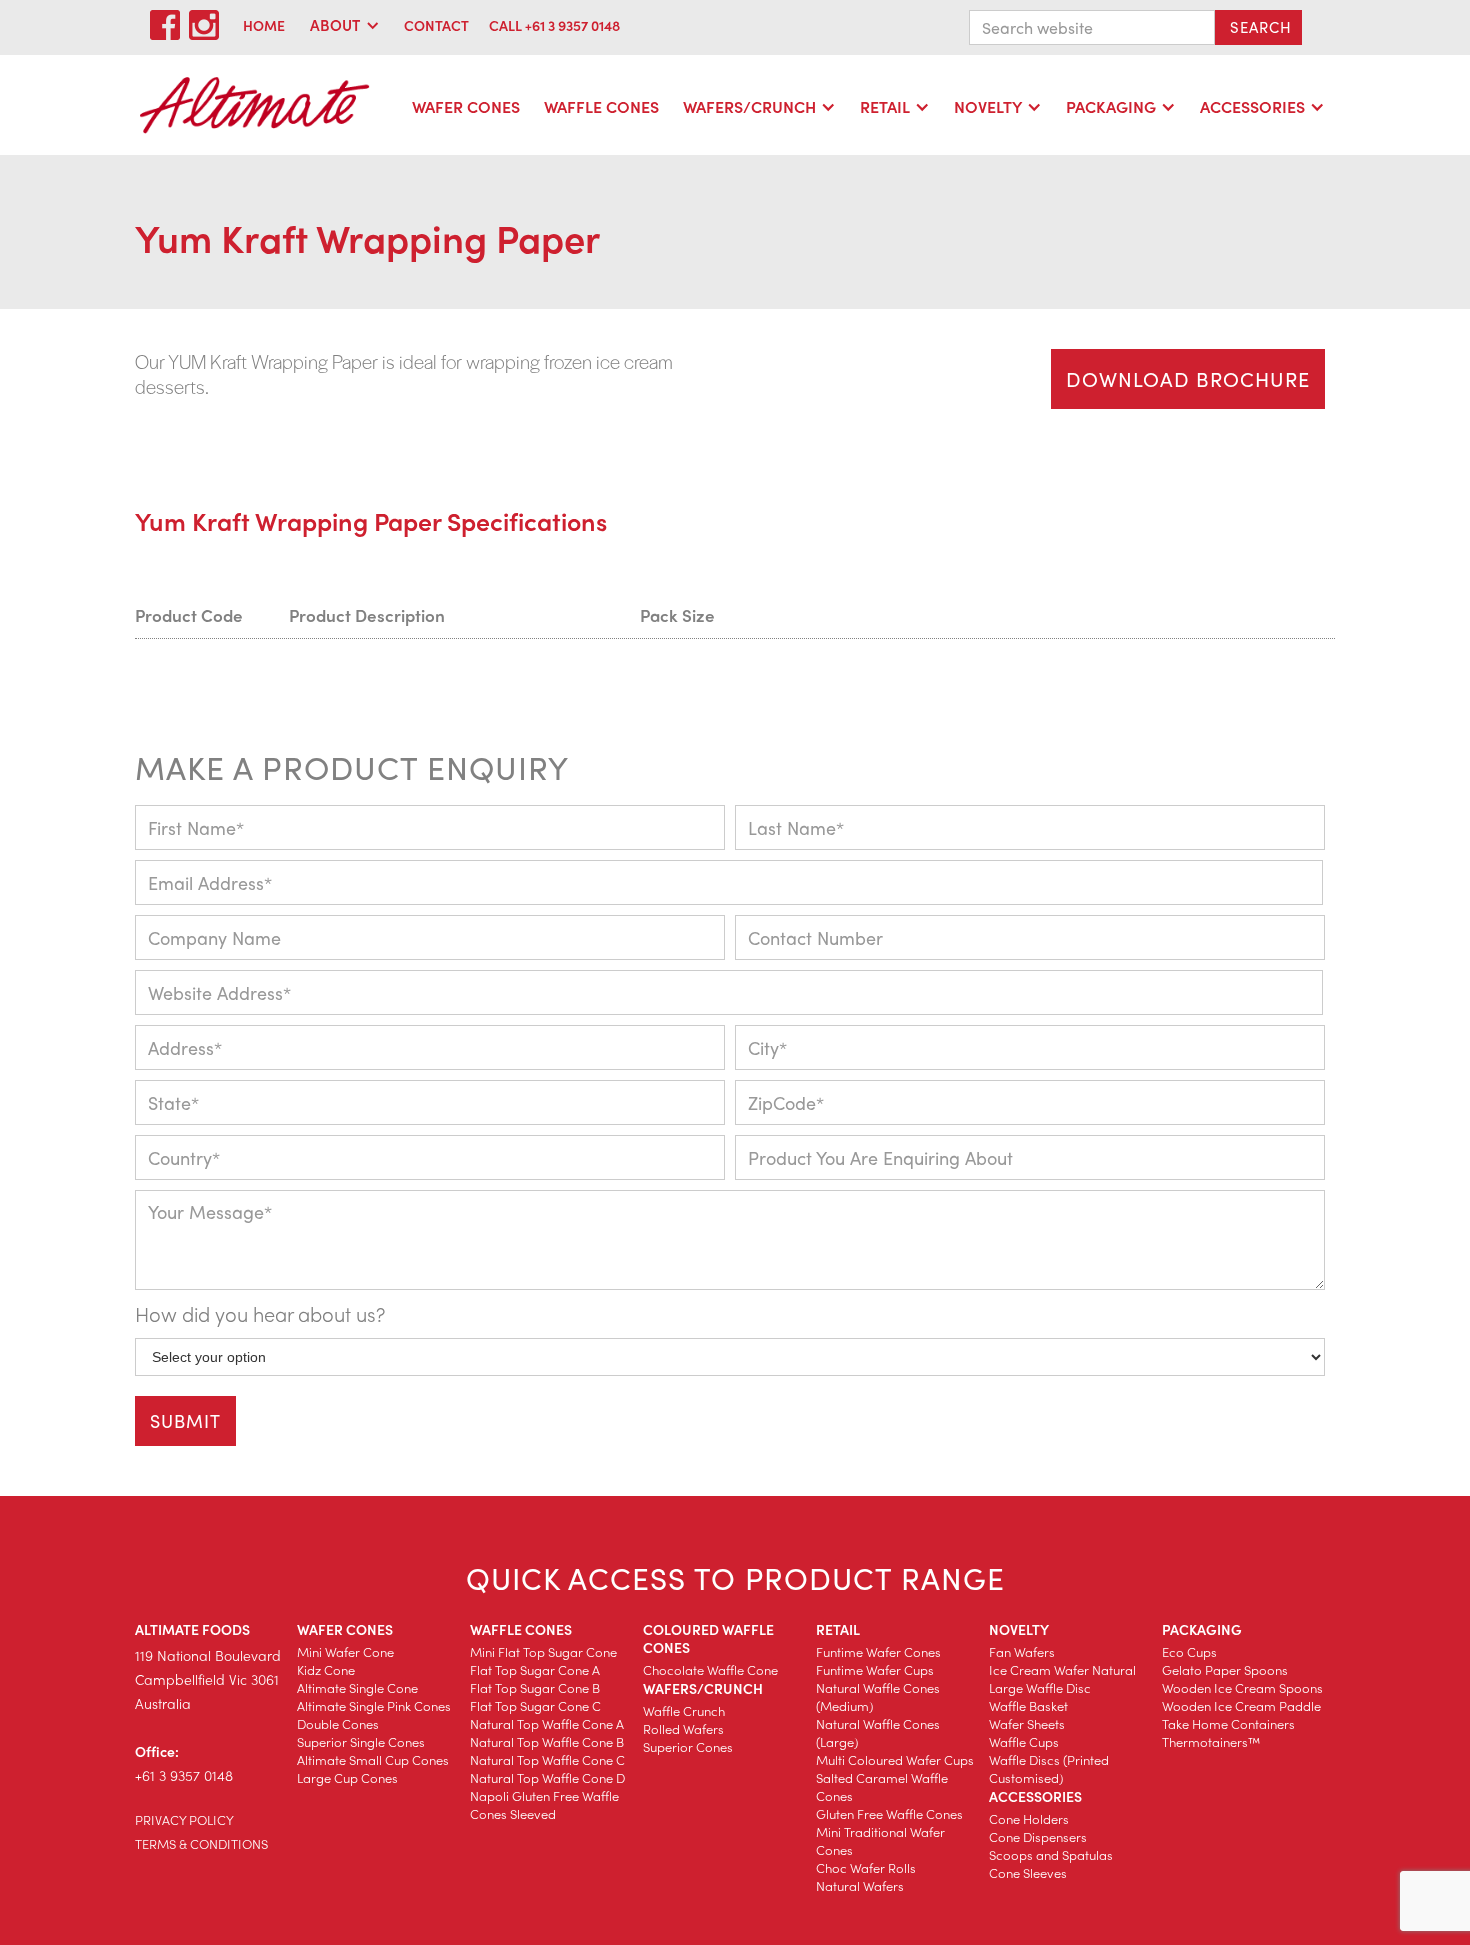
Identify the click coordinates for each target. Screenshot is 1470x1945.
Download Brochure (1188, 378)
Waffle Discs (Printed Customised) (1049, 1768)
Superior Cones (688, 1746)
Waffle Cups (1024, 1741)
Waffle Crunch (684, 1710)
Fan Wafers (1022, 1651)
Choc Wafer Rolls (866, 1867)
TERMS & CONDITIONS (201, 1843)
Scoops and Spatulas (1051, 1854)
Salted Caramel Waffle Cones (882, 1786)
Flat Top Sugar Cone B (535, 1687)
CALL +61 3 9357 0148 (554, 25)
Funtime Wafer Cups (875, 1669)
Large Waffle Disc (1040, 1687)
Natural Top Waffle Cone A (547, 1723)
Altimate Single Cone (357, 1687)
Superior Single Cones (361, 1741)
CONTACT (436, 25)
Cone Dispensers (1038, 1836)
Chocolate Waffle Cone (710, 1669)
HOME (264, 25)
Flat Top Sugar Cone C (535, 1705)
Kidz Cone (326, 1669)
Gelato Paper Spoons (1225, 1669)
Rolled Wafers (683, 1728)
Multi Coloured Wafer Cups (895, 1759)
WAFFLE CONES (601, 106)
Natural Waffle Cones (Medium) (878, 1696)
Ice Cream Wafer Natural (1062, 1669)
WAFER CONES (466, 106)
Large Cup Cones (347, 1777)
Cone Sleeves (1028, 1872)
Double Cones (338, 1723)
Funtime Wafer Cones (878, 1651)
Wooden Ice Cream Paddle (1241, 1705)
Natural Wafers (860, 1885)
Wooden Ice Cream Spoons (1242, 1687)
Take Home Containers (1228, 1723)
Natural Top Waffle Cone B (547, 1741)
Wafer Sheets (1027, 1723)
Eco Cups (1189, 1651)
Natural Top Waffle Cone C (547, 1759)
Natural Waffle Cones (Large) (878, 1732)
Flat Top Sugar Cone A (535, 1669)
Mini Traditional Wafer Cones (880, 1840)
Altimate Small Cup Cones (373, 1759)
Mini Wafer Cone (345, 1651)
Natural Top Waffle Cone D (547, 1777)
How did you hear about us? (260, 1314)
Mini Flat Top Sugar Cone (543, 1651)
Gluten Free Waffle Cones (889, 1813)
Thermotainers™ (1211, 1741)
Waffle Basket (1028, 1705)
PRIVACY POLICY (184, 1819)
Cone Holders (1029, 1818)
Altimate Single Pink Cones (374, 1705)
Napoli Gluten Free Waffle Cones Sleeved (544, 1804)
